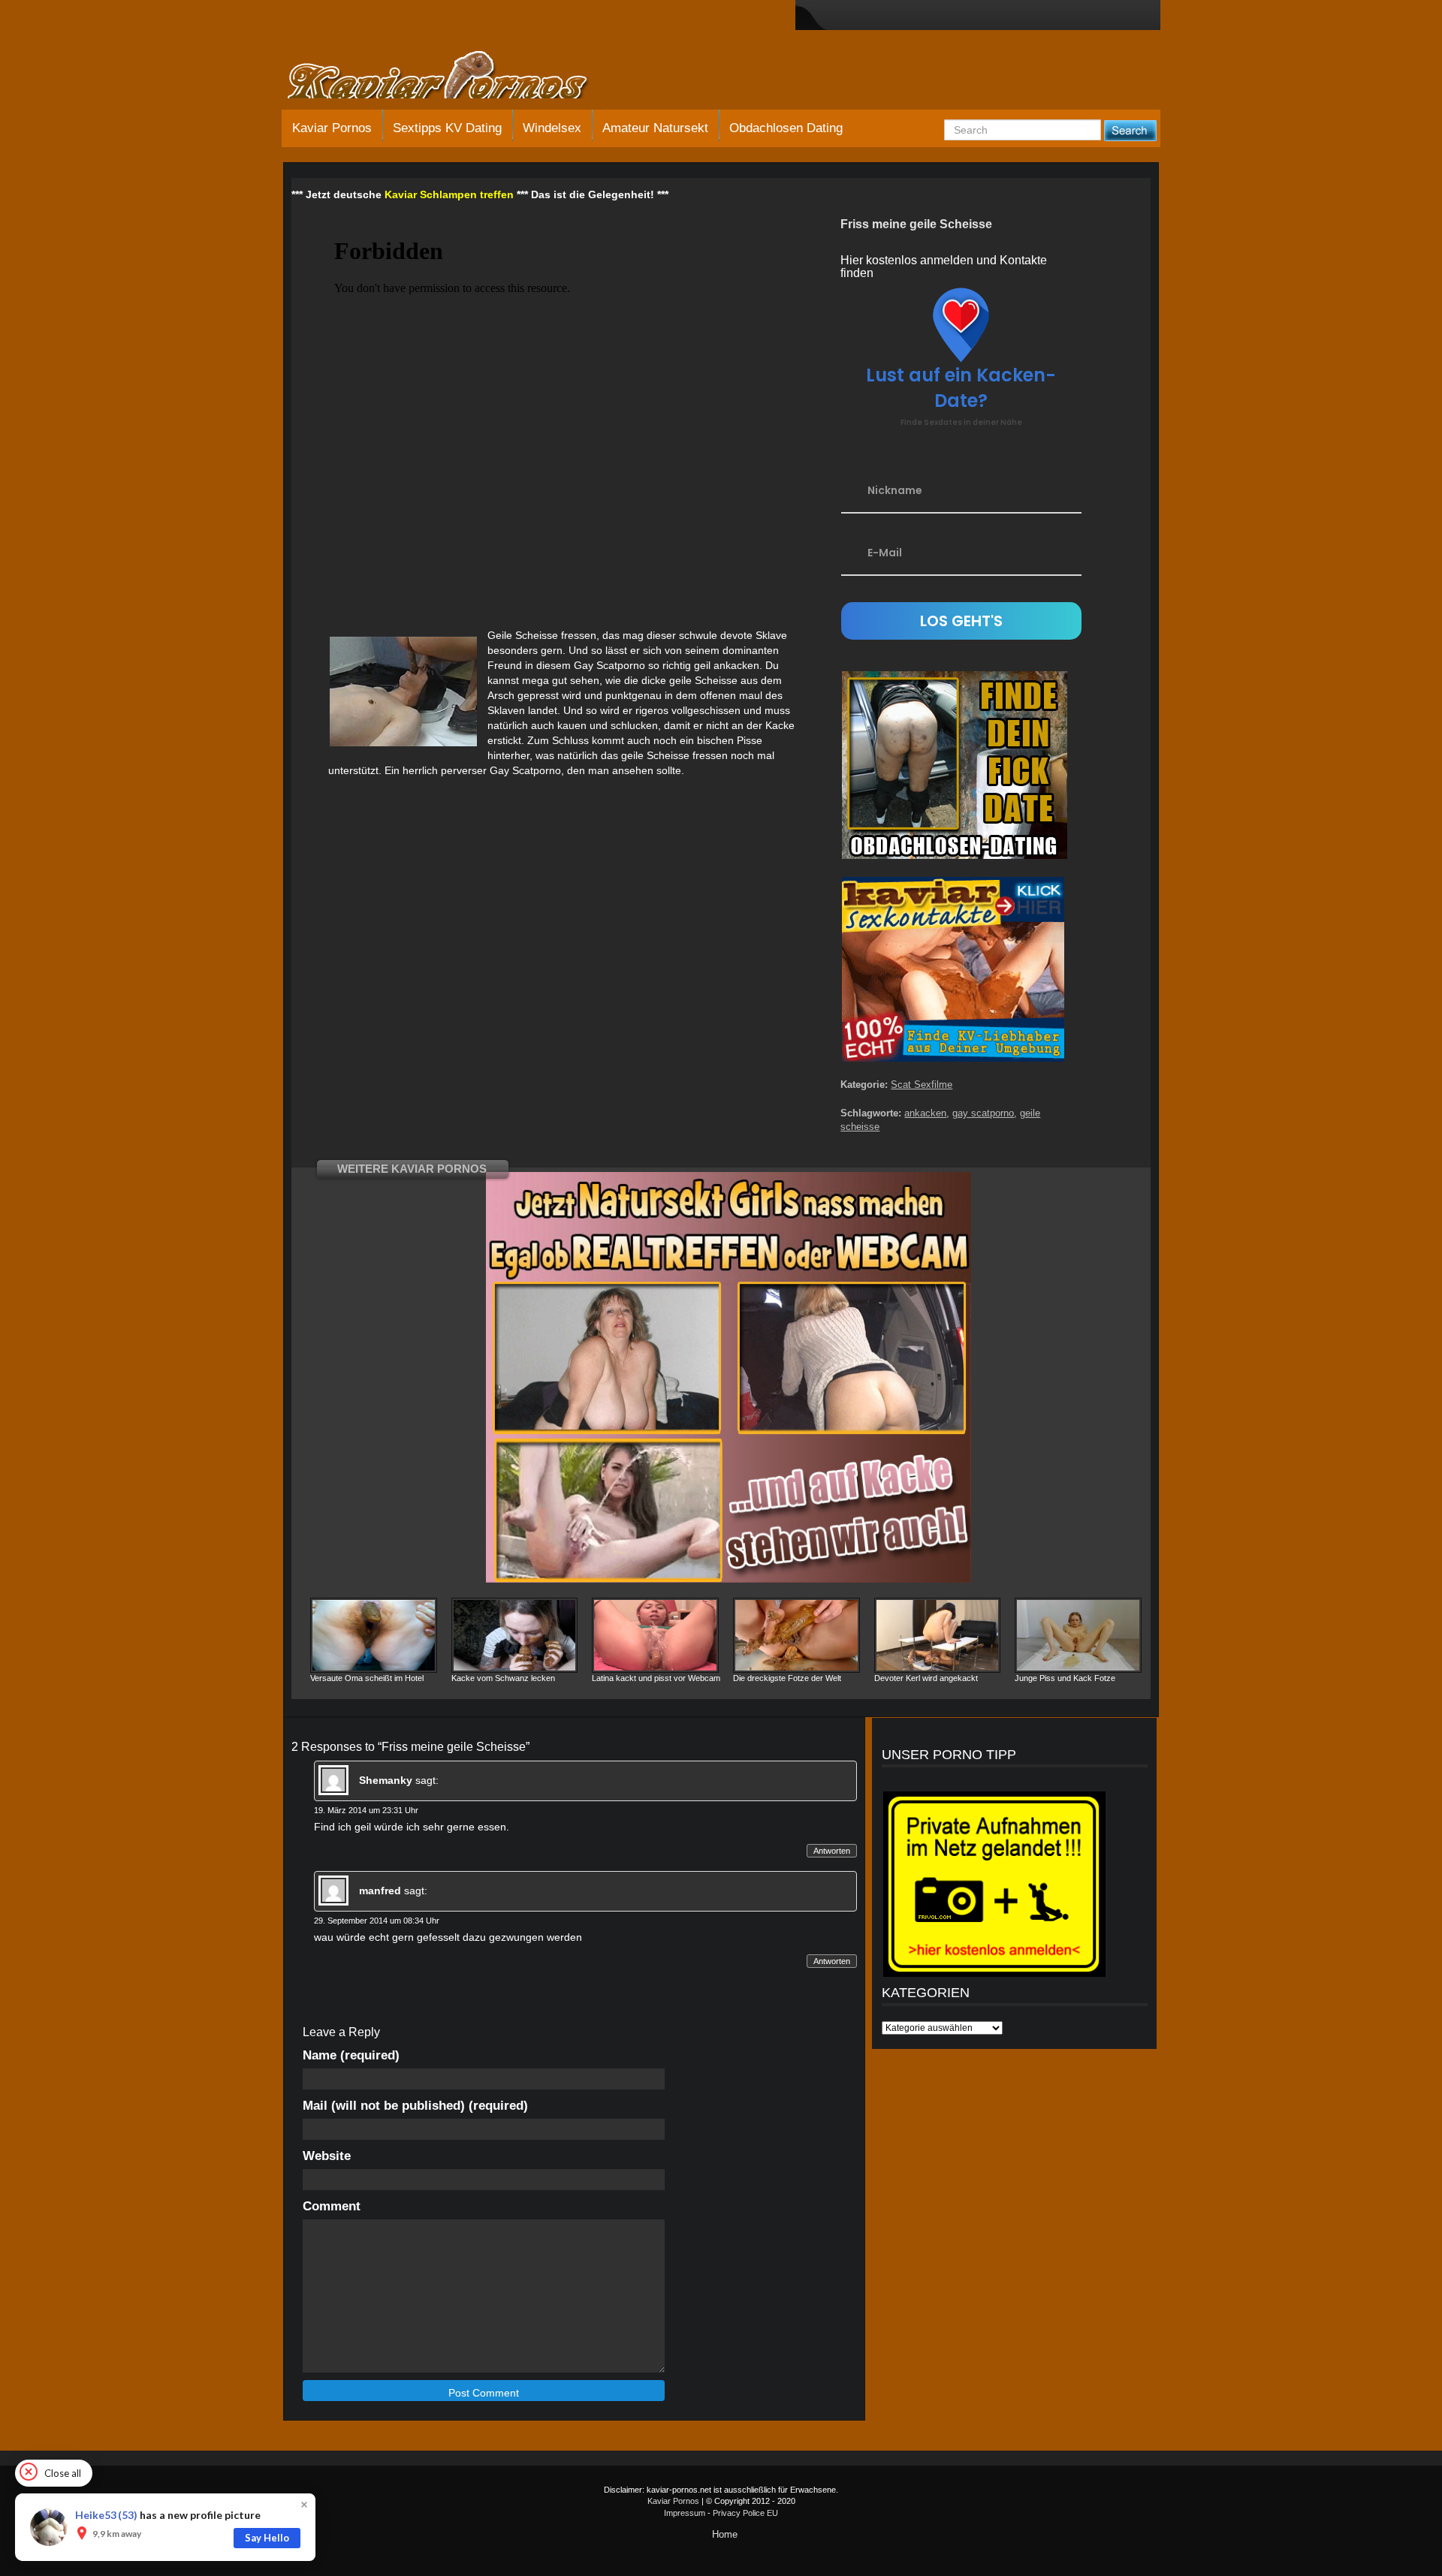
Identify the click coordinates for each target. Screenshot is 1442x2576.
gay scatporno (983, 1113)
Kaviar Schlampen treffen (449, 194)
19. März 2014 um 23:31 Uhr (366, 1810)
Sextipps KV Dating (447, 128)
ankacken (925, 1113)
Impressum (685, 2513)
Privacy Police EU (745, 2513)
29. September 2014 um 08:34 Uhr (377, 1921)
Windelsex (552, 128)
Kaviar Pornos (332, 128)
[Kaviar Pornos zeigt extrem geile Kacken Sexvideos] (454, 77)
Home (725, 2534)
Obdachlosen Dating (786, 128)
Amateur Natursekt (655, 128)
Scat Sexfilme (922, 1085)
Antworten (832, 1851)
